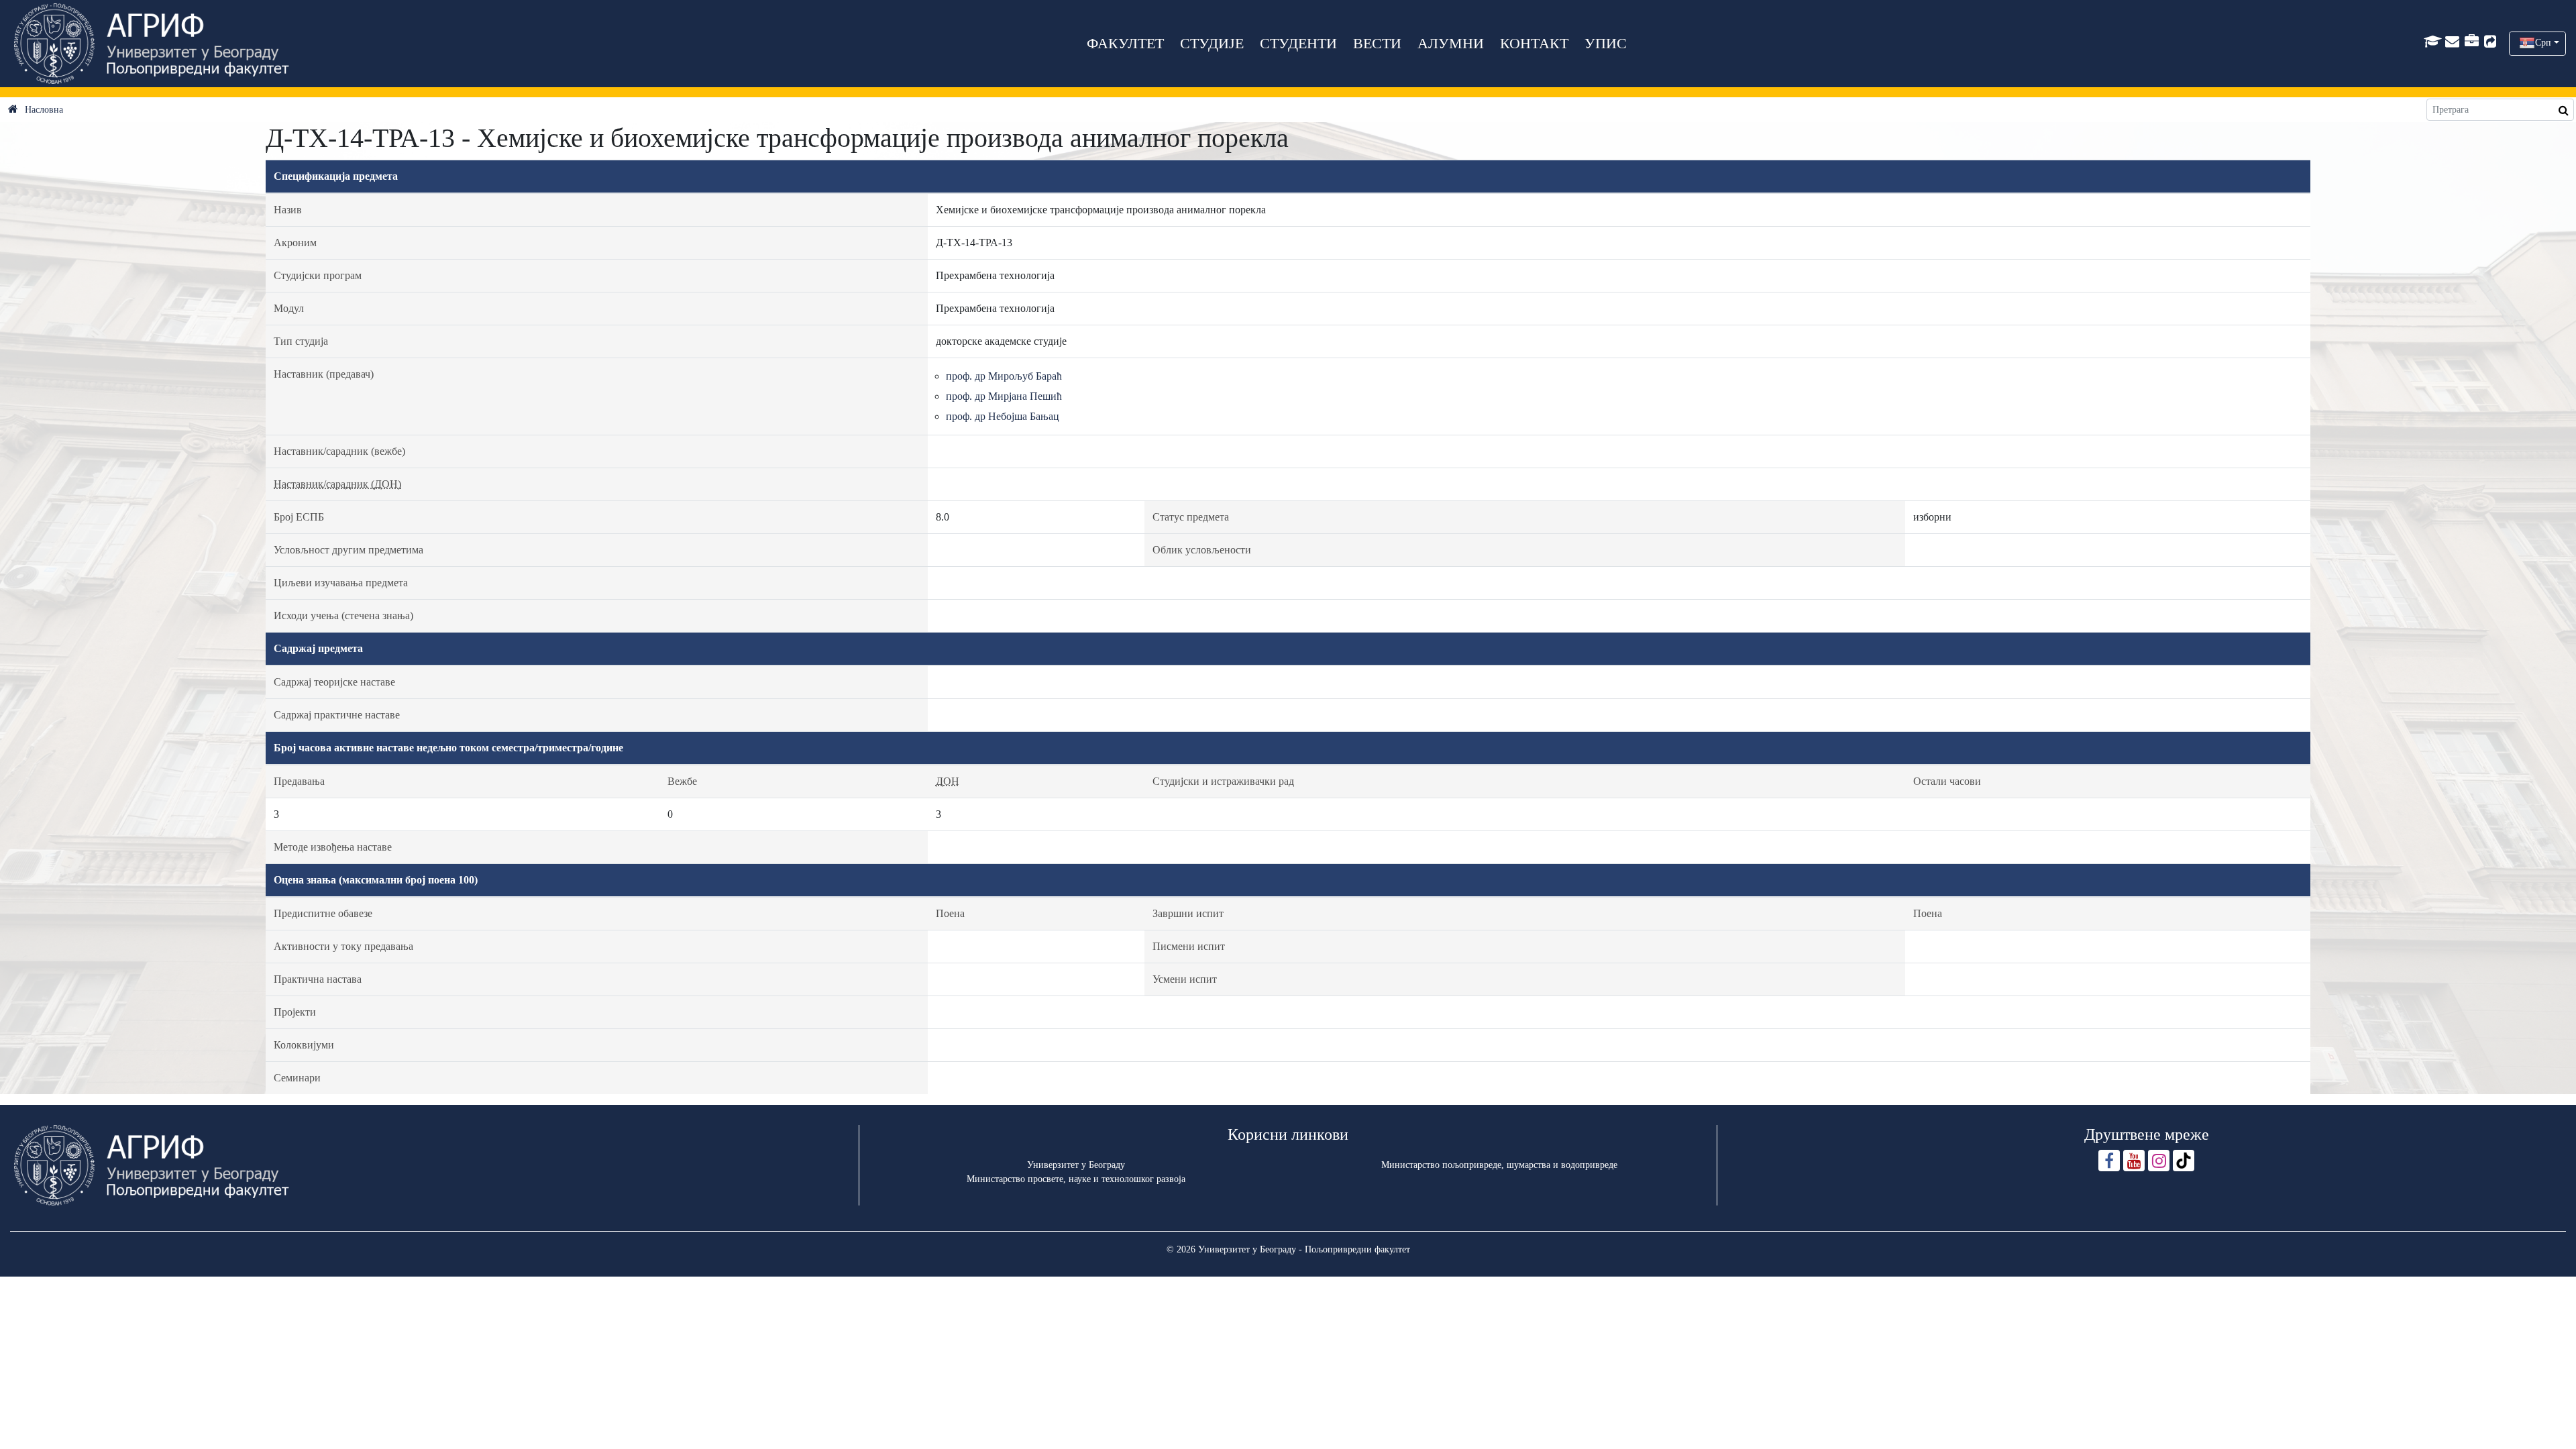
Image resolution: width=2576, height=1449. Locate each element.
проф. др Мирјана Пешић (1004, 396)
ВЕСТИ (1377, 43)
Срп (2543, 43)
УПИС (1606, 43)
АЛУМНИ (1451, 43)
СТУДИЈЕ (1212, 43)
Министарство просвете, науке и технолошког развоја (1076, 1179)
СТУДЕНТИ (1298, 43)
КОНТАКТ (1534, 43)
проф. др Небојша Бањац (1003, 416)
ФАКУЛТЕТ (1125, 43)
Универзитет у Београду (1076, 1165)
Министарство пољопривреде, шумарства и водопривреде (1499, 1165)
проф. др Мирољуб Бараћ (1004, 376)
